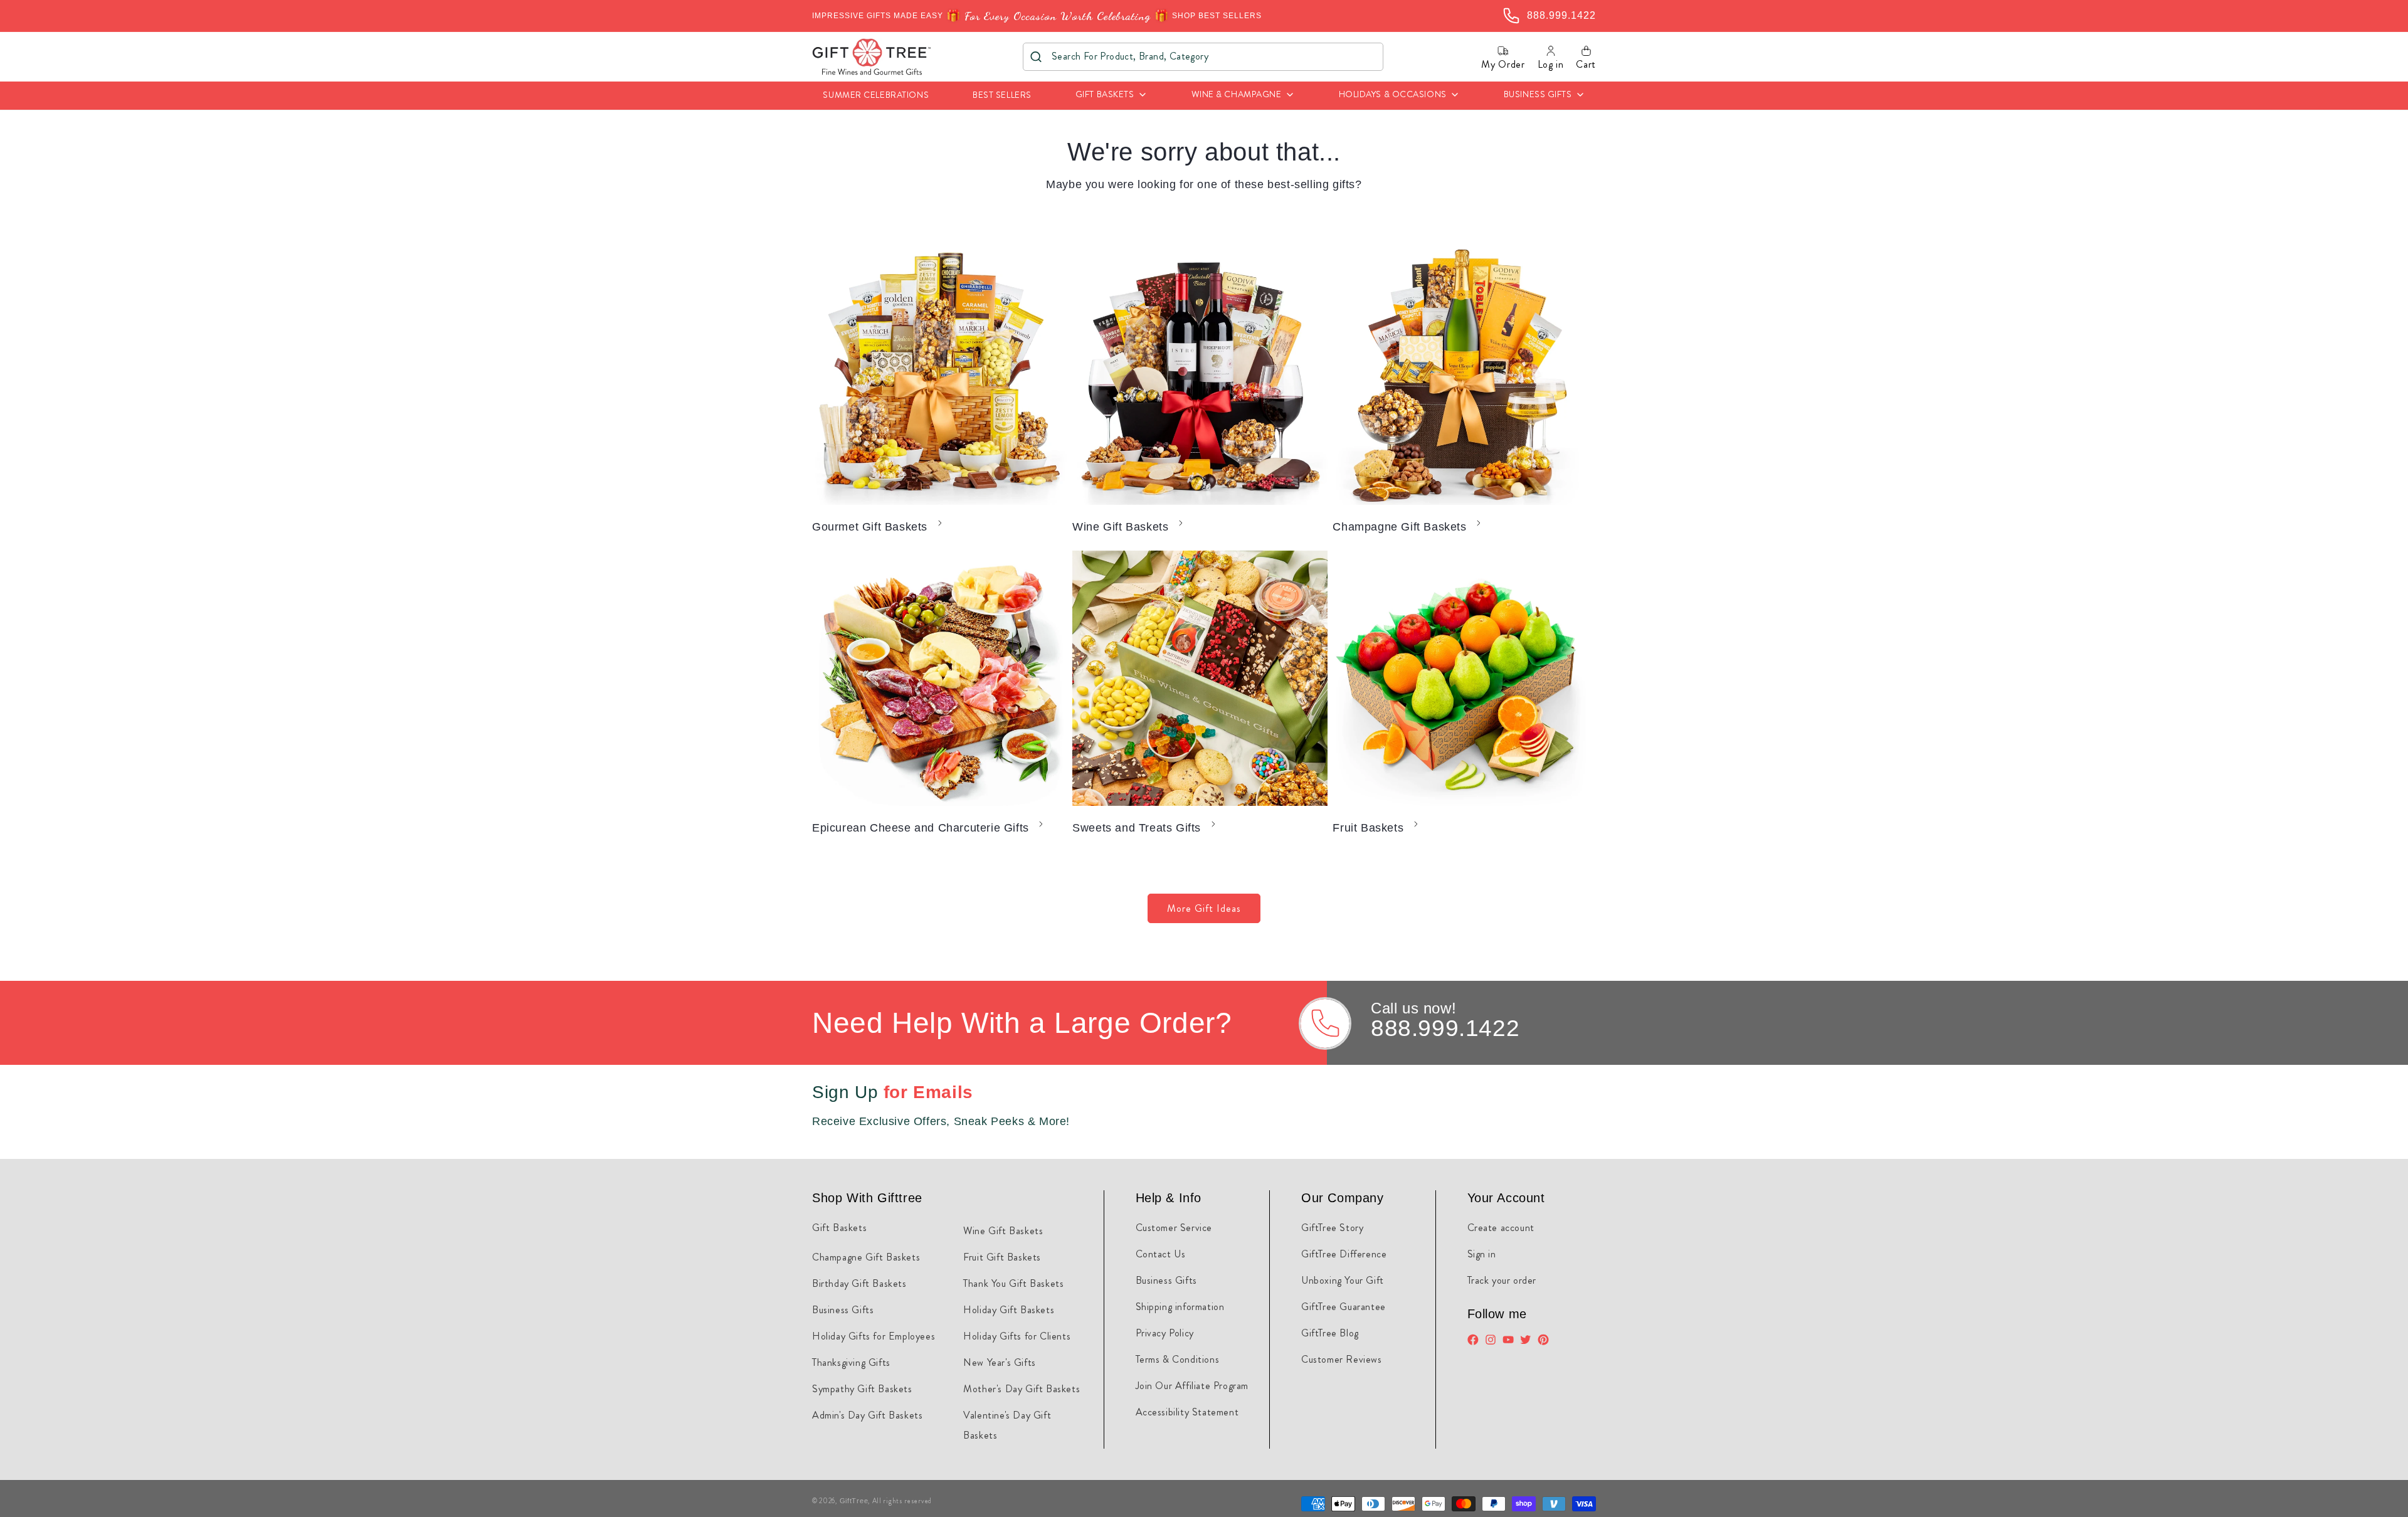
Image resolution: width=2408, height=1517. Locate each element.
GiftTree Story (1332, 1228)
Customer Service (1174, 1228)
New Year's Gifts (1000, 1362)
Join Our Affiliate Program (1192, 1386)
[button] (1112, 96)
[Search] (1036, 57)
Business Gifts (843, 1310)
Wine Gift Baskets (1120, 527)
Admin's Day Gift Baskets (867, 1415)
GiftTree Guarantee (1344, 1307)
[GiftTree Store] (872, 57)
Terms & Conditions (1178, 1359)
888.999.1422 (1445, 1028)
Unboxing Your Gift (1343, 1280)
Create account (1501, 1228)
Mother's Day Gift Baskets (1022, 1389)
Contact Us (1161, 1254)
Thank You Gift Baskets (1013, 1283)
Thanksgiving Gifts (851, 1362)
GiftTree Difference (1344, 1254)
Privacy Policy (1165, 1333)
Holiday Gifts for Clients (1017, 1336)
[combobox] (1203, 57)
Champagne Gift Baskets (1399, 527)
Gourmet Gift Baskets (870, 527)
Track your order (1502, 1280)
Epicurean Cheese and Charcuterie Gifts (921, 828)
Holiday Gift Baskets (1009, 1310)
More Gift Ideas (1204, 908)
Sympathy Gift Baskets (862, 1389)
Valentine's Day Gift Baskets (1007, 1425)
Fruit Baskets (1368, 828)
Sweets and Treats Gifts (1137, 828)
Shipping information (1180, 1307)
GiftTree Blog (1330, 1333)
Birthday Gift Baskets (859, 1283)
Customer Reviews (1342, 1359)
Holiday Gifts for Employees (874, 1336)
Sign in (1482, 1254)
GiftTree (854, 1501)
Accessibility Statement (1187, 1412)
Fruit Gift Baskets (1002, 1257)
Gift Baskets (839, 1228)
